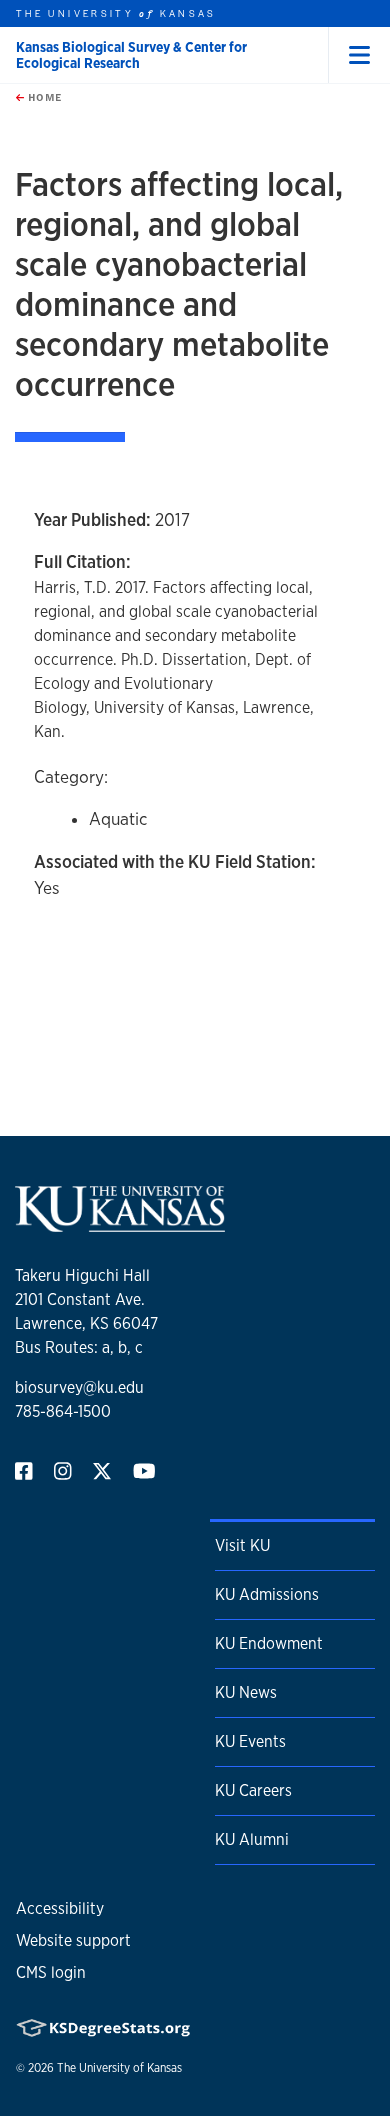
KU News (246, 1692)
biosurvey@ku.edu (79, 1387)
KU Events (250, 1741)
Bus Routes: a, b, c (79, 1347)
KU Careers (253, 1790)
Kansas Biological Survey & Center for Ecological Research (131, 55)
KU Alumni (252, 1839)
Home (43, 97)
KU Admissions (267, 1594)
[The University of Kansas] (120, 1223)
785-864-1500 (63, 1411)
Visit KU (242, 1545)
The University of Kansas (119, 2068)
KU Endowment (269, 1643)
